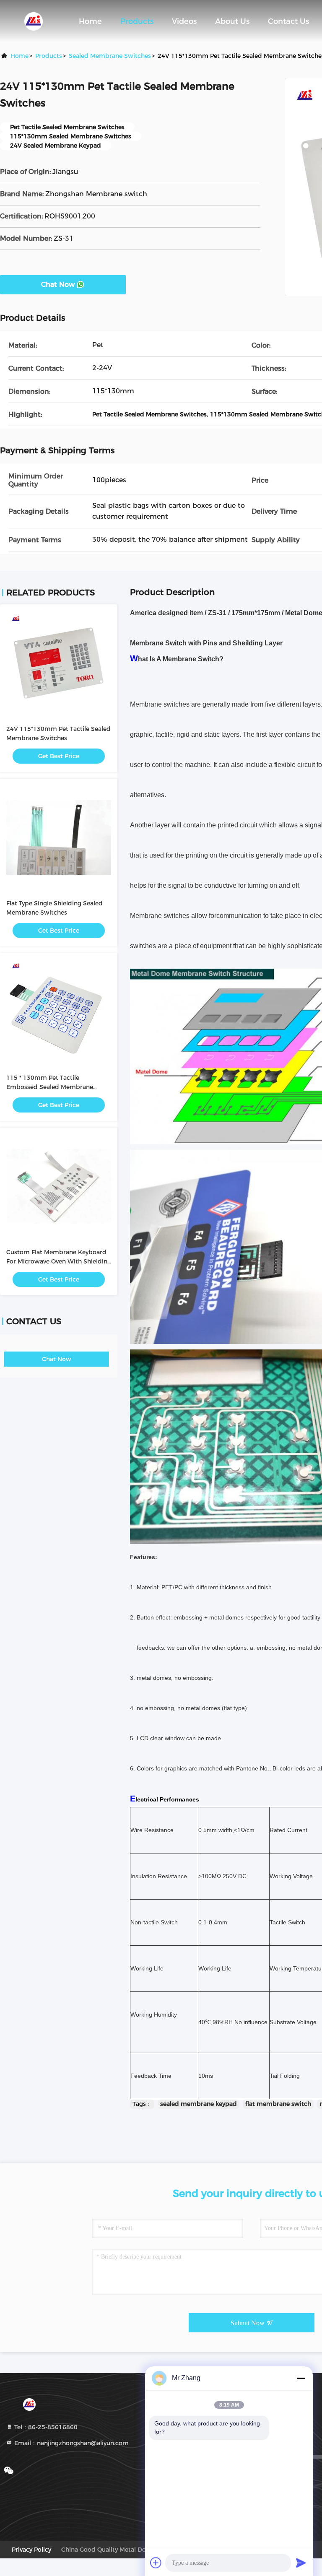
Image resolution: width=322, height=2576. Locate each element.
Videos (184, 21)
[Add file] (156, 2563)
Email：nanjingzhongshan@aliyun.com (71, 2443)
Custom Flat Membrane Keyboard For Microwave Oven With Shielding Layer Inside (59, 1261)
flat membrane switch (278, 2104)
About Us (232, 21)
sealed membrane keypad (199, 2104)
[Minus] (301, 2378)
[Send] (301, 2563)
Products (137, 21)
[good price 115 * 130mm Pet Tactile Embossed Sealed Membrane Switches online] (59, 1012)
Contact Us (288, 21)
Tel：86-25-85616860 (45, 2427)
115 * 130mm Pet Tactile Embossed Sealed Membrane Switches (50, 1087)
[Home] (34, 21)
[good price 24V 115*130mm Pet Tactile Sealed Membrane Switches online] (59, 663)
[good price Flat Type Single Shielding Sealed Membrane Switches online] (59, 837)
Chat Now (58, 285)
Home (90, 21)
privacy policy (31, 2550)
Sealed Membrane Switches (110, 56)
